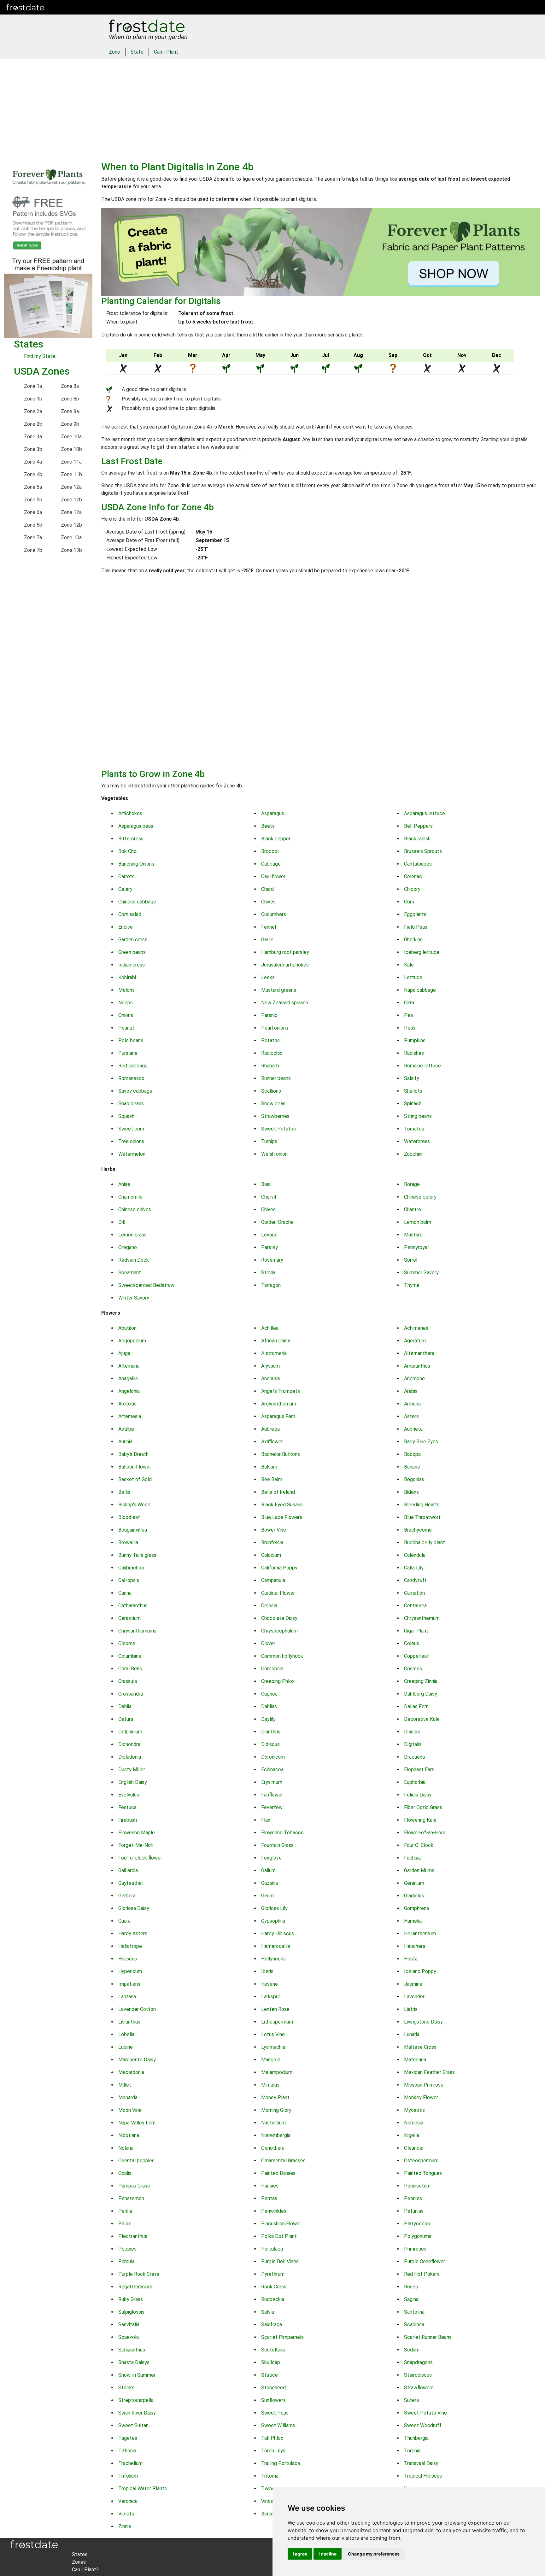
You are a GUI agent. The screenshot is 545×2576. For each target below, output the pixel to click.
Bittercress (131, 839)
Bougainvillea (133, 1530)
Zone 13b (71, 550)
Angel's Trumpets (281, 1391)
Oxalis (125, 2173)
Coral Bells (130, 1669)
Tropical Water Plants (143, 2488)
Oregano (128, 1247)
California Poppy (279, 1568)
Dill (122, 1222)
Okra (409, 1003)
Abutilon (127, 1328)
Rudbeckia (273, 2299)
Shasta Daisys (134, 2362)
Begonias (414, 1479)
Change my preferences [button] (374, 2554)
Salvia (268, 2312)
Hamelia (413, 1921)
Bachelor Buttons (281, 1454)
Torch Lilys (273, 2451)
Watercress (417, 1141)
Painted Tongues (423, 2173)
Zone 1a (33, 386)
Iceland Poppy (420, 1971)
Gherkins (413, 940)
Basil (266, 1184)
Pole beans (131, 1040)
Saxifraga (272, 2325)
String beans (418, 1116)
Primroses (415, 2249)
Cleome (127, 1643)
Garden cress (133, 940)
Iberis (267, 1971)
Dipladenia (130, 1757)
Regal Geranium (135, 2287)
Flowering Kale (420, 1820)
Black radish (417, 839)
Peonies (413, 2198)
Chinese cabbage (137, 902)
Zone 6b (33, 525)
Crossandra (131, 1694)
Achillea (270, 1328)
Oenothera (273, 2148)
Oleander (414, 2148)
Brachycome (418, 1530)
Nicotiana (129, 2135)
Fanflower (272, 1795)
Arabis (411, 1391)
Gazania (270, 1883)
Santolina (414, 2312)
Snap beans (131, 1104)
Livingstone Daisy (423, 2022)
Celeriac (413, 876)
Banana (412, 1467)
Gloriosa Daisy (134, 1908)
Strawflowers (419, 2388)
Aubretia (270, 1429)
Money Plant (275, 2097)
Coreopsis (272, 1669)
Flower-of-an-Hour (425, 1833)
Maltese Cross (420, 2047)
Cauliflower (273, 876)
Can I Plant (166, 52)
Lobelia (126, 2034)
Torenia (412, 2451)
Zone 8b (70, 399)
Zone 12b (71, 500)
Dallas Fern (416, 1706)
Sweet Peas (275, 2413)
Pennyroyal (416, 1247)
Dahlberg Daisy (421, 1694)
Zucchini (413, 1154)
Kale (409, 965)
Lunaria (412, 2034)
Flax (266, 1820)
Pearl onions (275, 1028)
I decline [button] (328, 2554)
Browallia (128, 1542)
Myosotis (414, 2110)
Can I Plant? (85, 2570)
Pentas (269, 2198)
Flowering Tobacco (282, 1833)
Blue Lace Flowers (282, 1517)
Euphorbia (415, 1782)
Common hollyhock (282, 1656)
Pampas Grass (134, 2186)
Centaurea (415, 1606)
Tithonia (127, 2451)
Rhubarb (270, 1066)
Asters (411, 1416)
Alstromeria (274, 1353)
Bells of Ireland (278, 1492)
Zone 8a (70, 386)
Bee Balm (272, 1479)
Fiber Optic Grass (423, 1807)
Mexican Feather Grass (429, 2072)
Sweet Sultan (133, 2425)
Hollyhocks (273, 1959)
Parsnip (269, 1015)
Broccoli (270, 851)
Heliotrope (130, 1946)
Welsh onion (274, 1154)
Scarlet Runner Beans (428, 2337)
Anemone (414, 1379)
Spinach (413, 1104)
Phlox (125, 2224)
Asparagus (273, 813)
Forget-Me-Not (136, 1845)
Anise (124, 1184)
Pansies (270, 2186)
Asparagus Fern (278, 1416)
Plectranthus (133, 2236)
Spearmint (130, 1273)
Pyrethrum (273, 2274)
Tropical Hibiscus (423, 2476)
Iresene (270, 1984)
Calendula (415, 1555)
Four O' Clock (419, 1845)
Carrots (126, 876)
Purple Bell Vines (280, 2261)
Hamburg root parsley (285, 952)
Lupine (126, 2047)
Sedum (412, 2350)
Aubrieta (413, 1429)
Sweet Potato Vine (425, 2413)
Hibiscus (128, 1959)
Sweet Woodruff (423, 2425)
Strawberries (275, 1116)
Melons (126, 990)
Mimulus (270, 2085)
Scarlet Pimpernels (282, 2337)
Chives (268, 902)
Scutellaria (273, 2350)
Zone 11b (71, 474)
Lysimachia (273, 2047)
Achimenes (416, 1328)
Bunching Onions (136, 864)
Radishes (414, 1053)
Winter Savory (134, 1298)
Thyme (412, 1285)
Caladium (271, 1555)
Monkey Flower (421, 2097)
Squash (126, 1116)
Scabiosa (414, 2325)
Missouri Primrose (424, 2085)
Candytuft (415, 1580)
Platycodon (417, 2224)
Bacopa (412, 1454)
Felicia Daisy (418, 1795)
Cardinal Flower (278, 1593)
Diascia (412, 1732)
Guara (124, 1921)
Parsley (270, 1247)
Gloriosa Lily (274, 1908)
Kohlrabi (127, 977)
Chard (267, 889)
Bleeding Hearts (422, 1505)
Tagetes (128, 2438)
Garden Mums (419, 1870)
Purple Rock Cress (139, 2274)
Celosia (269, 1606)
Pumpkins (415, 1040)
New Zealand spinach (285, 1003)
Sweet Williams (278, 2425)
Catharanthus (133, 1606)
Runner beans (276, 1078)
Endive (126, 927)
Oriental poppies (136, 2161)
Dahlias (269, 1706)
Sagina (411, 2299)
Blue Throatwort (422, 1517)
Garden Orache (277, 1222)
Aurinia (125, 1442)
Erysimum (272, 1782)
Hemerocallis (276, 1946)
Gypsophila (273, 1921)
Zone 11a (71, 462)
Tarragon (271, 1285)
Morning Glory (276, 2110)
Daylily (268, 1719)
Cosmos (413, 1669)
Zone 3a (33, 437)
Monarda (128, 2097)
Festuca (127, 1807)
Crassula (128, 1681)
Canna (125, 1593)
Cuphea (269, 1694)
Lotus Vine (273, 2034)
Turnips (269, 1141)
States (70, 7)
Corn (409, 902)
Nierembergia (276, 2135)
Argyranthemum (279, 1404)
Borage (412, 1184)
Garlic (267, 940)
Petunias (414, 2211)
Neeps (126, 1003)
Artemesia (130, 1416)
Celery (125, 889)
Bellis (124, 1492)
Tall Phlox (272, 2438)
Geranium (414, 1883)
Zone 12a (71, 487)
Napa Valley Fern (137, 2123)
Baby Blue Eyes (421, 1442)
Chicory (412, 889)
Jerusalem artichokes (285, 965)
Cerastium (129, 1618)
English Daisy (133, 1782)
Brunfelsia (272, 1542)
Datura (126, 1719)
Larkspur (271, 1997)
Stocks (126, 2388)
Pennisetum (417, 2186)
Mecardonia (131, 2072)
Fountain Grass (277, 1845)
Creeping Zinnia (421, 1681)
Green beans (132, 952)
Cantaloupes (418, 864)
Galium (268, 1870)
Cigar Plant (416, 1631)
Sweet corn (131, 1129)
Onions (126, 1015)
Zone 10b (71, 449)
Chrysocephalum (279, 1631)
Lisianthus (129, 2022)
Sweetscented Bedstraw (146, 1285)
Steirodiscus (418, 2375)
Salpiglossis (131, 2312)
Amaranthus (417, 1366)
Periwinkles (274, 2211)
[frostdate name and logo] (25, 7)
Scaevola (129, 2337)
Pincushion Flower (281, 2224)
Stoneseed (273, 2388)
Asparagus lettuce (425, 813)
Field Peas (416, 927)
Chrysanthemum (422, 1618)
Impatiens (129, 1984)
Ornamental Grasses (283, 2161)
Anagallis (128, 1379)
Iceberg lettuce (422, 952)
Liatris (411, 2009)
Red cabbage (133, 1066)
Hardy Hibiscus (278, 1933)
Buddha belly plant (425, 1542)
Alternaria (129, 1366)
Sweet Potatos (278, 1129)
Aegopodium (132, 1341)
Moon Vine (130, 2110)
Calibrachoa (131, 1568)
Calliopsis (129, 1580)
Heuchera (415, 1946)
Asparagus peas (136, 826)
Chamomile (130, 1197)
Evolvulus (129, 1795)
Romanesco (131, 1078)
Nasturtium (273, 2123)
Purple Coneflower (425, 2261)
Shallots (413, 1091)
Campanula (273, 1580)
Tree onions (131, 1141)
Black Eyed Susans (282, 1505)
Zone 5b (33, 500)
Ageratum (415, 1341)
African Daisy (276, 1341)
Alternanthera (419, 1353)
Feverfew (272, 1807)
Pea (408, 1015)
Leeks (268, 977)
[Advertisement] (272, 114)
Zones (89, 7)
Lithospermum (277, 2022)
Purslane (128, 1053)
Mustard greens (279, 990)
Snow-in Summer (137, 2375)
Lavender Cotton (137, 2009)
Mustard (413, 1235)
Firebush (128, 1820)
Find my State (40, 356)
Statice (270, 2375)
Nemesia (414, 2123)
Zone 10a (71, 437)
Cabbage (271, 864)
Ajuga (124, 1353)
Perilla (125, 2211)
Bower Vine (274, 1530)
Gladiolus (414, 1896)
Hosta (411, 1959)
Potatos (270, 1040)
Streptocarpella (136, 2400)
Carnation (414, 1593)
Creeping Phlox (278, 1681)
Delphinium (130, 1732)
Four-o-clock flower (140, 1858)
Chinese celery (420, 1197)
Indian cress (132, 965)
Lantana (127, 1997)
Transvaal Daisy (421, 2463)
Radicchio (272, 1053)
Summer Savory (421, 1273)
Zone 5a (33, 487)
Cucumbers (274, 914)
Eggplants (415, 914)
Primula (126, 2261)
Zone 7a (33, 537)
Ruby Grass (131, 2299)
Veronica (128, 2501)
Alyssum (270, 1366)
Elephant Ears (419, 1770)
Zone (114, 52)
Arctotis (127, 1404)
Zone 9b (70, 424)
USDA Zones (42, 371)
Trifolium (128, 2476)
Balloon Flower (135, 1467)
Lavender (414, 1997)
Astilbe (126, 1429)
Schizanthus (132, 2350)
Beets (268, 826)
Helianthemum (420, 1933)
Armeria (412, 1404)
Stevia (268, 1273)
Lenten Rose (275, 2009)
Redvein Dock (134, 1260)
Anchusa (270, 1379)
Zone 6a (33, 512)
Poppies (127, 2249)
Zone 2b (33, 424)
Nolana (126, 2148)
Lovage (269, 1235)
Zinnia (125, 2526)
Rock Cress (274, 2287)
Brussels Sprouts (423, 851)
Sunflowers (273, 2400)
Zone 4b (33, 474)
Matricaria (415, 2060)
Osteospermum (421, 2161)
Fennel (269, 927)
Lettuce (413, 977)
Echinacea (272, 1770)
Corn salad (130, 914)
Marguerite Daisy (137, 2060)
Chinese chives (135, 1209)
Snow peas (273, 1104)
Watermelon (132, 1154)
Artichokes (130, 813)
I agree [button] (300, 2554)
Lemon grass (132, 1235)
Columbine (130, 1656)
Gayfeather (131, 1883)
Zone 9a (70, 411)
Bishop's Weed (134, 1505)
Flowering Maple (137, 1833)
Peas (410, 1028)
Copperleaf (416, 1656)
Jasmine (413, 1984)
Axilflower (272, 1442)
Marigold (271, 2060)
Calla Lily (414, 1568)
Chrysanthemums (137, 1631)
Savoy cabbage (135, 1091)
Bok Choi (128, 851)
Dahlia (125, 1706)
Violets (126, 2514)
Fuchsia (412, 1858)
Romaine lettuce (422, 1066)
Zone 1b (33, 399)
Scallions (271, 1091)
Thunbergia (416, 2438)
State (137, 52)
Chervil (269, 1197)
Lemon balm (418, 1222)
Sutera (411, 2400)
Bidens (411, 1492)
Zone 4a (33, 462)
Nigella (412, 2135)
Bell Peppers (418, 826)
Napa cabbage (420, 990)
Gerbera (127, 1896)
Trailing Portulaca (281, 2463)
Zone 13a (71, 537)
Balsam (269, 1467)
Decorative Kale (422, 1719)
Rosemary (272, 1260)
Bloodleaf (129, 1517)
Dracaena (414, 1757)
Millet (125, 2085)
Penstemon (131, 2198)
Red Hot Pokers (422, 2274)
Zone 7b (33, 550)
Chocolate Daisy (279, 1618)
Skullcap (271, 2362)
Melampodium (277, 2072)
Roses (411, 2287)
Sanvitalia (129, 2325)
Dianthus (271, 1732)
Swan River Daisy (137, 2413)
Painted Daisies (278, 2173)
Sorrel (411, 1260)
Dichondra (129, 1744)
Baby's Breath (133, 1454)
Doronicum (273, 1757)
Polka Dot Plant (279, 2236)
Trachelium (130, 2463)
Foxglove (271, 1858)
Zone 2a (33, 411)
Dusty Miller (132, 1770)
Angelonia (129, 1391)
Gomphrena (416, 1908)
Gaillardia (128, 1870)
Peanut (126, 1028)
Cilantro (413, 1209)
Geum (267, 1896)
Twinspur (271, 2488)
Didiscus (270, 1744)
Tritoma (270, 2476)
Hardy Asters (133, 1933)
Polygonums (418, 2236)
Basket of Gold (135, 1479)
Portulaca (272, 2249)
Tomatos (414, 1129)
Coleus (412, 1643)
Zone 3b (33, 449)
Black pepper (276, 839)
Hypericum (130, 1971)
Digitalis (413, 1744)
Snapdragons (418, 2362)
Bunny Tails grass (137, 1555)
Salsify (412, 1078)
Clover (268, 1643)
